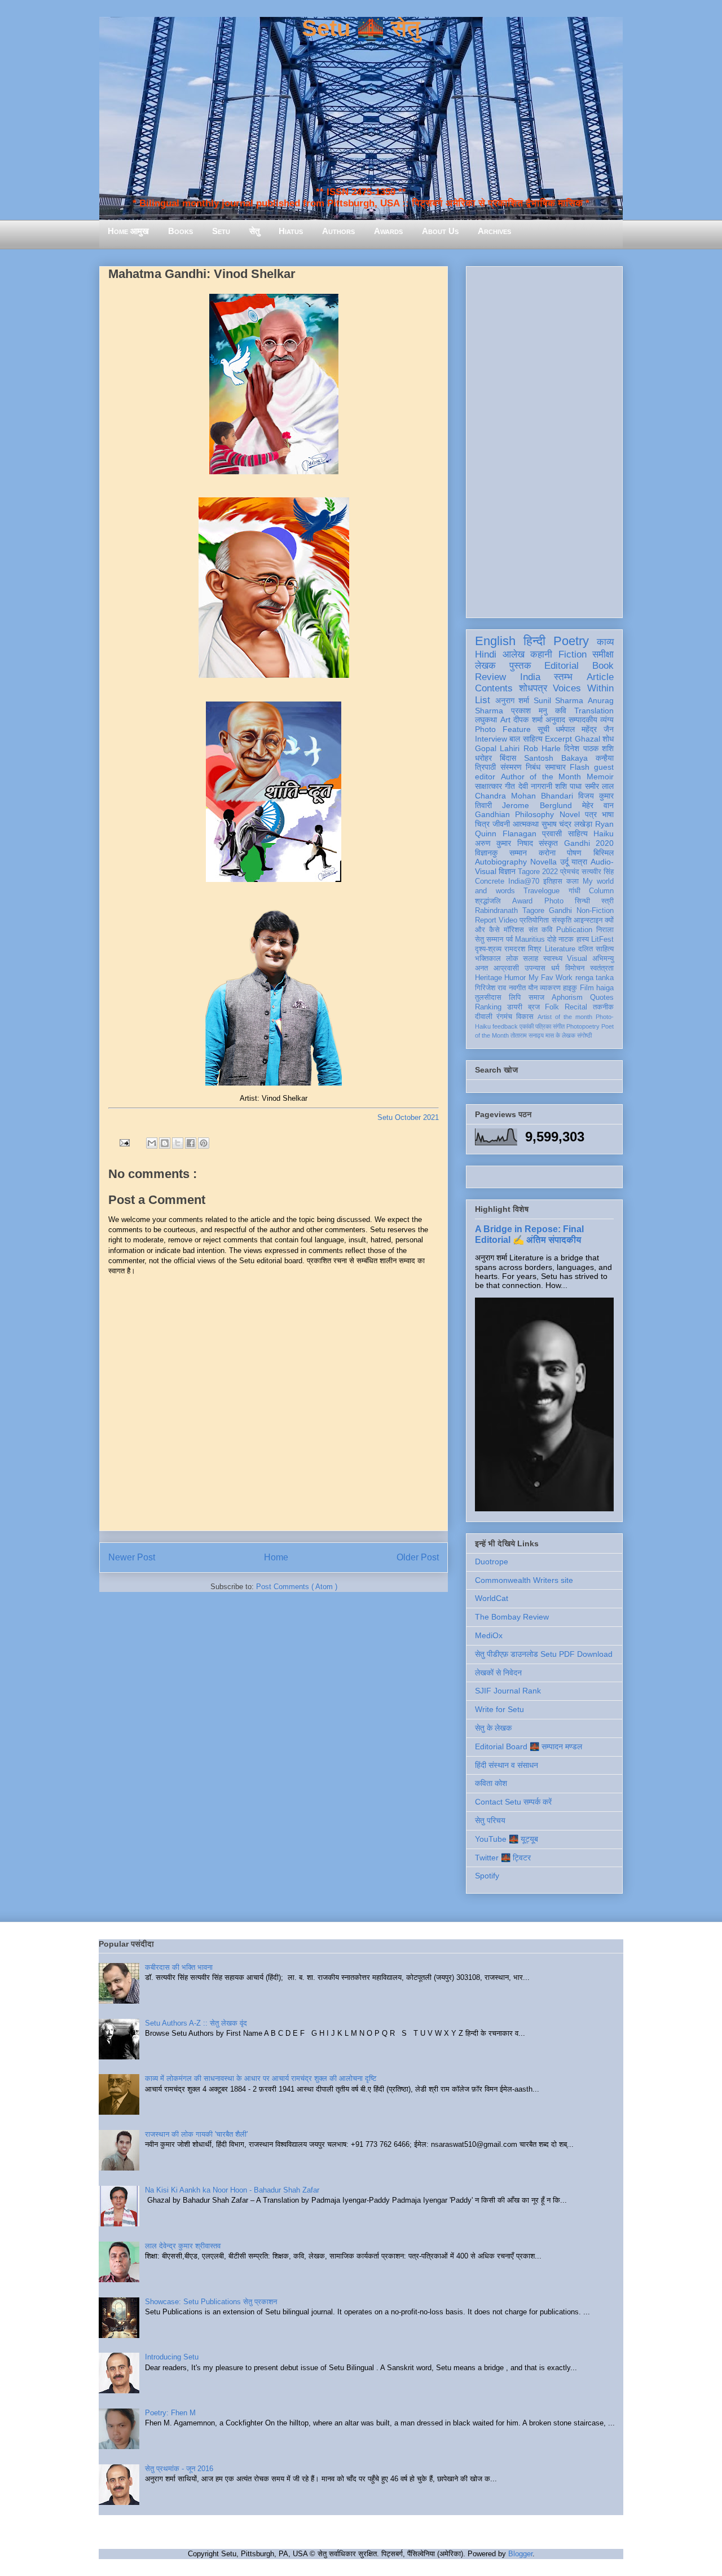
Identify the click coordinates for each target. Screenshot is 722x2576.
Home (276, 1557)
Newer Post (132, 1557)
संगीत (559, 1026)
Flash (580, 767)
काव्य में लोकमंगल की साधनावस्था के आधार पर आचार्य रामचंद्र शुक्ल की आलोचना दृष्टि (261, 2078)
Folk (552, 1007)
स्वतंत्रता (602, 968)
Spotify (487, 1876)
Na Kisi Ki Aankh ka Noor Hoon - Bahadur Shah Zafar (232, 2190)
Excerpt (558, 739)
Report (486, 920)
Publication (574, 930)
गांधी (574, 891)
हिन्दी (534, 641)
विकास (525, 1017)
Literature (560, 949)
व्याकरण (550, 988)
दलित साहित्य (596, 949)
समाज (536, 998)
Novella (543, 862)
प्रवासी (552, 833)
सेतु (254, 231)
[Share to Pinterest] (204, 1143)
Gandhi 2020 (589, 843)
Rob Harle (542, 748)
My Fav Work (551, 978)
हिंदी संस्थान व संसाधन (507, 1765)
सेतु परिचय (490, 1820)
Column (601, 891)
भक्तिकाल (488, 959)
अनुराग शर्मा (512, 700)
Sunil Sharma (559, 700)
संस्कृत (548, 843)
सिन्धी (582, 901)
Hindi (486, 654)
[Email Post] (124, 1142)
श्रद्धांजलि (488, 901)
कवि (561, 711)
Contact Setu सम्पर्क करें (513, 1802)
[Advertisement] (544, 440)
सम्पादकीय (583, 720)
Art (505, 720)
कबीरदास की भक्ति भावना (179, 1967)
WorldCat (492, 1598)
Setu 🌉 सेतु (361, 28)
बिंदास (508, 758)
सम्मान (518, 853)
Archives (494, 231)
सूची (543, 729)
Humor (515, 978)
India (530, 677)
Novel (570, 814)
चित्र (482, 824)
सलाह (531, 959)
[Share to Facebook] (191, 1143)
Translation (594, 711)
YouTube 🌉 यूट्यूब (507, 1839)
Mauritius (530, 939)
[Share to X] (178, 1143)
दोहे (552, 939)
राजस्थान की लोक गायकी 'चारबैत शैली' (196, 2134)
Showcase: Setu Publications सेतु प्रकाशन (211, 2302)
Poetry (571, 641)
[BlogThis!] (165, 1143)
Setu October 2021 (408, 1117)
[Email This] (152, 1143)
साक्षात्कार (488, 786)
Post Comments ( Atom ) (297, 1587)
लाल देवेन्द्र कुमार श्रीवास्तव (183, 2246)
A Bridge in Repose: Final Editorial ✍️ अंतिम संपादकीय (529, 1234)
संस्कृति (562, 920)
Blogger (520, 2554)
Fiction (573, 654)
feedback (505, 1026)
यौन (533, 988)
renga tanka (595, 978)
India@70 (524, 881)
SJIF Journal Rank (508, 1691)
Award (522, 901)
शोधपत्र (533, 688)
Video (508, 920)
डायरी (515, 1007)
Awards (388, 231)
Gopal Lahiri (497, 748)
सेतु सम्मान (489, 939)
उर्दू (564, 862)
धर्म (555, 968)
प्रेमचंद (570, 872)
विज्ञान (507, 871)
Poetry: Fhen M (170, 2413)
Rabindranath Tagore (510, 911)
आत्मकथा (526, 824)
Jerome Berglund (537, 805)
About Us (440, 231)
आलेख (514, 654)
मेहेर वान (598, 805)
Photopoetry (583, 1026)
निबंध (533, 767)
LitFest (602, 939)
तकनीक (603, 1007)
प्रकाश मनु (529, 711)
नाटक (566, 939)
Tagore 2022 (538, 872)
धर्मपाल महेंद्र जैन (585, 729)
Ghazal (587, 739)
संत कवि (540, 930)
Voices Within (583, 688)
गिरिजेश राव (490, 988)
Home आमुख (128, 231)
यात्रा (579, 862)
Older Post (418, 1557)
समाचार (555, 767)
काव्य (605, 642)
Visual (577, 959)
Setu (221, 231)
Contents (494, 688)
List (483, 700)
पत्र (591, 814)
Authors (338, 231)
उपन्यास (535, 968)
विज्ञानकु (486, 853)
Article (600, 677)
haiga (605, 988)
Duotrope (492, 1562)
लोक (512, 959)
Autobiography (501, 862)
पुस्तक (520, 666)
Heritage (488, 978)
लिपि (515, 998)
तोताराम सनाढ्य (527, 1035)
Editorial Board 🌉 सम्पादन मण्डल (529, 1746)
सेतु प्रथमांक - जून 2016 (179, 2469)
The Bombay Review (512, 1617)
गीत (510, 786)
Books (180, 231)
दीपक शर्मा (528, 720)
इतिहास (553, 881)
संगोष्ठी (584, 1035)
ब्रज (534, 1007)
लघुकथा (486, 720)
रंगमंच (504, 1017)
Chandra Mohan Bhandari (524, 796)
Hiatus (291, 231)
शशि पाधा (568, 786)
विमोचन (575, 968)
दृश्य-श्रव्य (488, 949)
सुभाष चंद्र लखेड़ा (567, 824)
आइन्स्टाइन (588, 920)
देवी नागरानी (535, 786)
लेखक (485, 666)
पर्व (509, 939)
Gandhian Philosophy (514, 814)
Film (587, 988)
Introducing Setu (172, 2357)
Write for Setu (499, 1709)
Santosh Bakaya (556, 758)
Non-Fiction (595, 911)
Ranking (488, 1007)
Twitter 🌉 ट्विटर (503, 1858)
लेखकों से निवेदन (498, 1673)
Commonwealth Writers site (524, 1580)
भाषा (608, 814)
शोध (608, 739)
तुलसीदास (488, 998)
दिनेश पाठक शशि (589, 748)
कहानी (541, 654)
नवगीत (517, 988)
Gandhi (560, 911)
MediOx (489, 1635)
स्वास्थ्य (553, 959)
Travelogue (541, 891)
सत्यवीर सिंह (598, 872)
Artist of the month (565, 1017)
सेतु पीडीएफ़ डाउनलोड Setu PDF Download (544, 1654)
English (495, 641)
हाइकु (570, 988)
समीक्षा (603, 654)
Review (490, 677)
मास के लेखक (560, 1035)
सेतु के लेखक (493, 1728)
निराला (605, 930)
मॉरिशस (514, 930)
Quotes (602, 998)
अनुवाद (555, 720)
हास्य (583, 939)
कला (573, 881)
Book (603, 666)
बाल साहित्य (526, 739)
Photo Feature (503, 729)
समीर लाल (599, 786)
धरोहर (483, 758)
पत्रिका (543, 1026)
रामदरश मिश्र (523, 949)
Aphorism (567, 998)
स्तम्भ (563, 677)
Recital (576, 1007)
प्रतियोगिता (534, 920)
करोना (547, 853)
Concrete (490, 881)
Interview (491, 739)
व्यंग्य (607, 720)
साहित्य (578, 833)
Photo (554, 901)
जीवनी (501, 824)
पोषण (574, 853)
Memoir (600, 777)
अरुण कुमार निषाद (504, 843)
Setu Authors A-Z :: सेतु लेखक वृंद (196, 2023)
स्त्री (607, 901)
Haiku (604, 833)
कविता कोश (491, 1783)
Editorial (562, 666)
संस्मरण (511, 767)
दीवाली (484, 1017)
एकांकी (527, 1026)
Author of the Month (541, 777)
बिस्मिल (604, 853)
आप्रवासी (506, 968)
